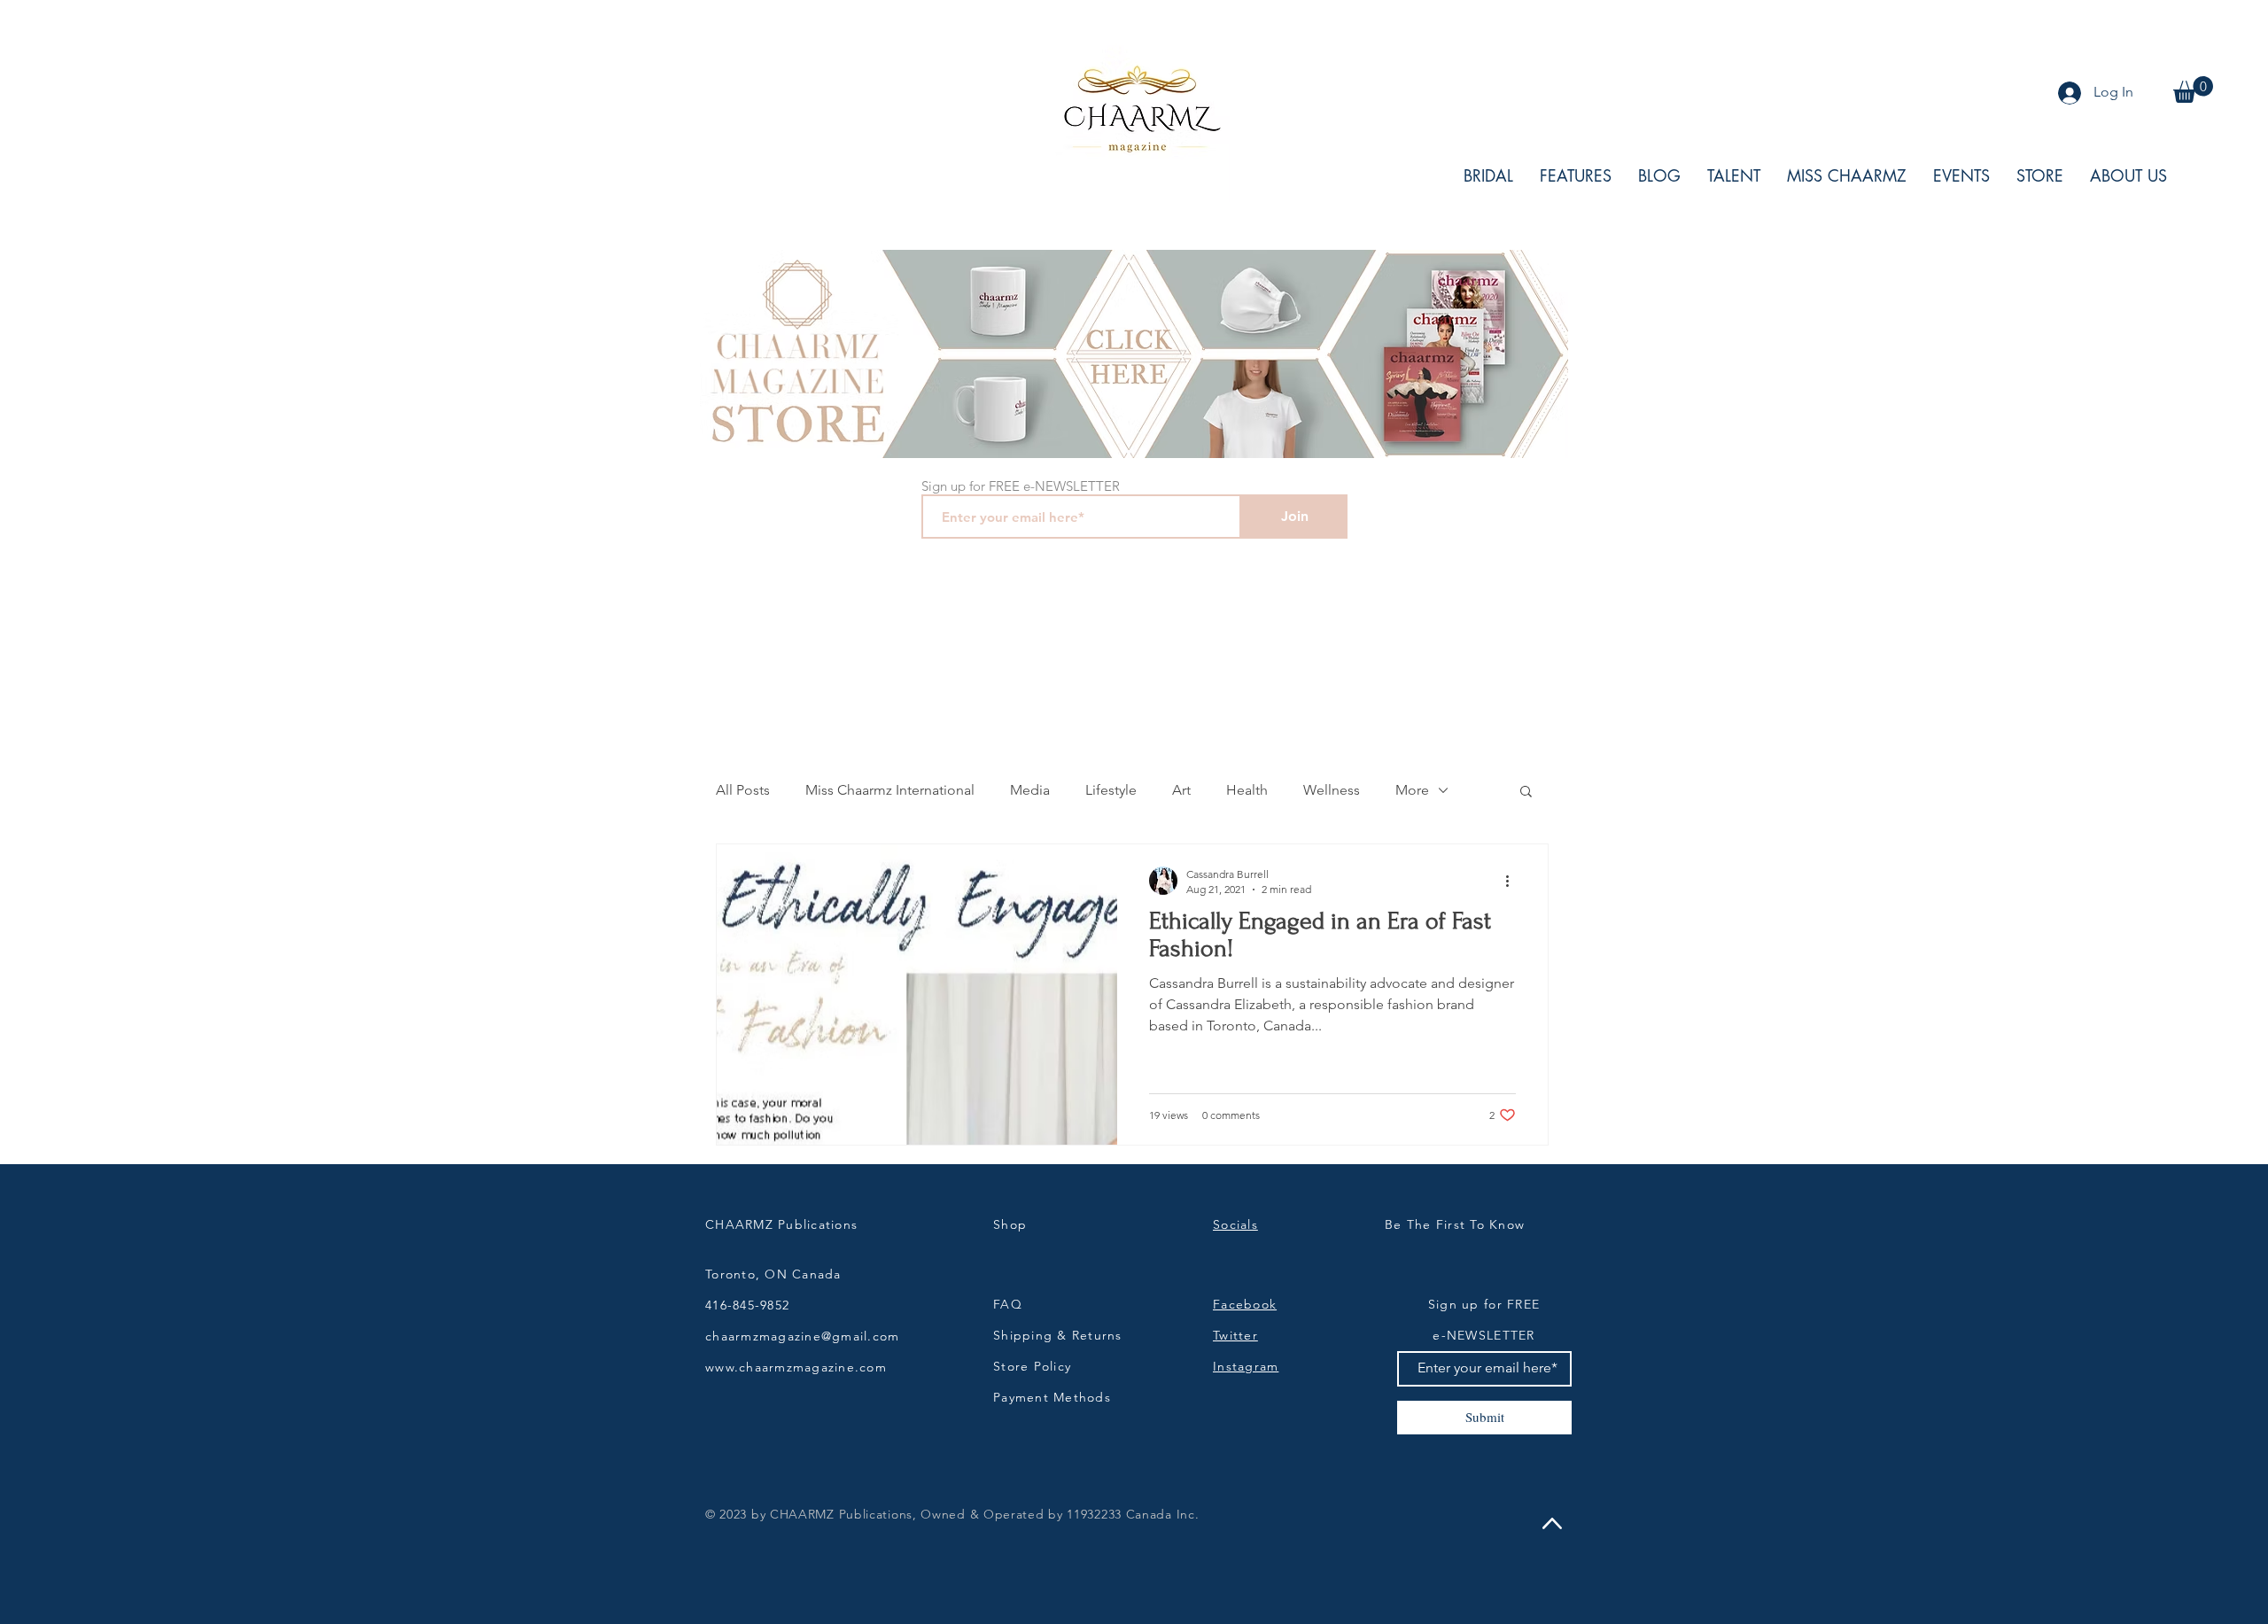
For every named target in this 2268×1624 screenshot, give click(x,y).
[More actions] (1513, 881)
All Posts (743, 790)
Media (1030, 790)
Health (1247, 790)
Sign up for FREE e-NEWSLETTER (1021, 486)
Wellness (1332, 790)
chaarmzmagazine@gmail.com (803, 1336)
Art (1181, 790)
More (1412, 790)
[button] (2193, 89)
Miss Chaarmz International (890, 790)
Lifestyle (1111, 790)
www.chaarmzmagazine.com (796, 1367)
